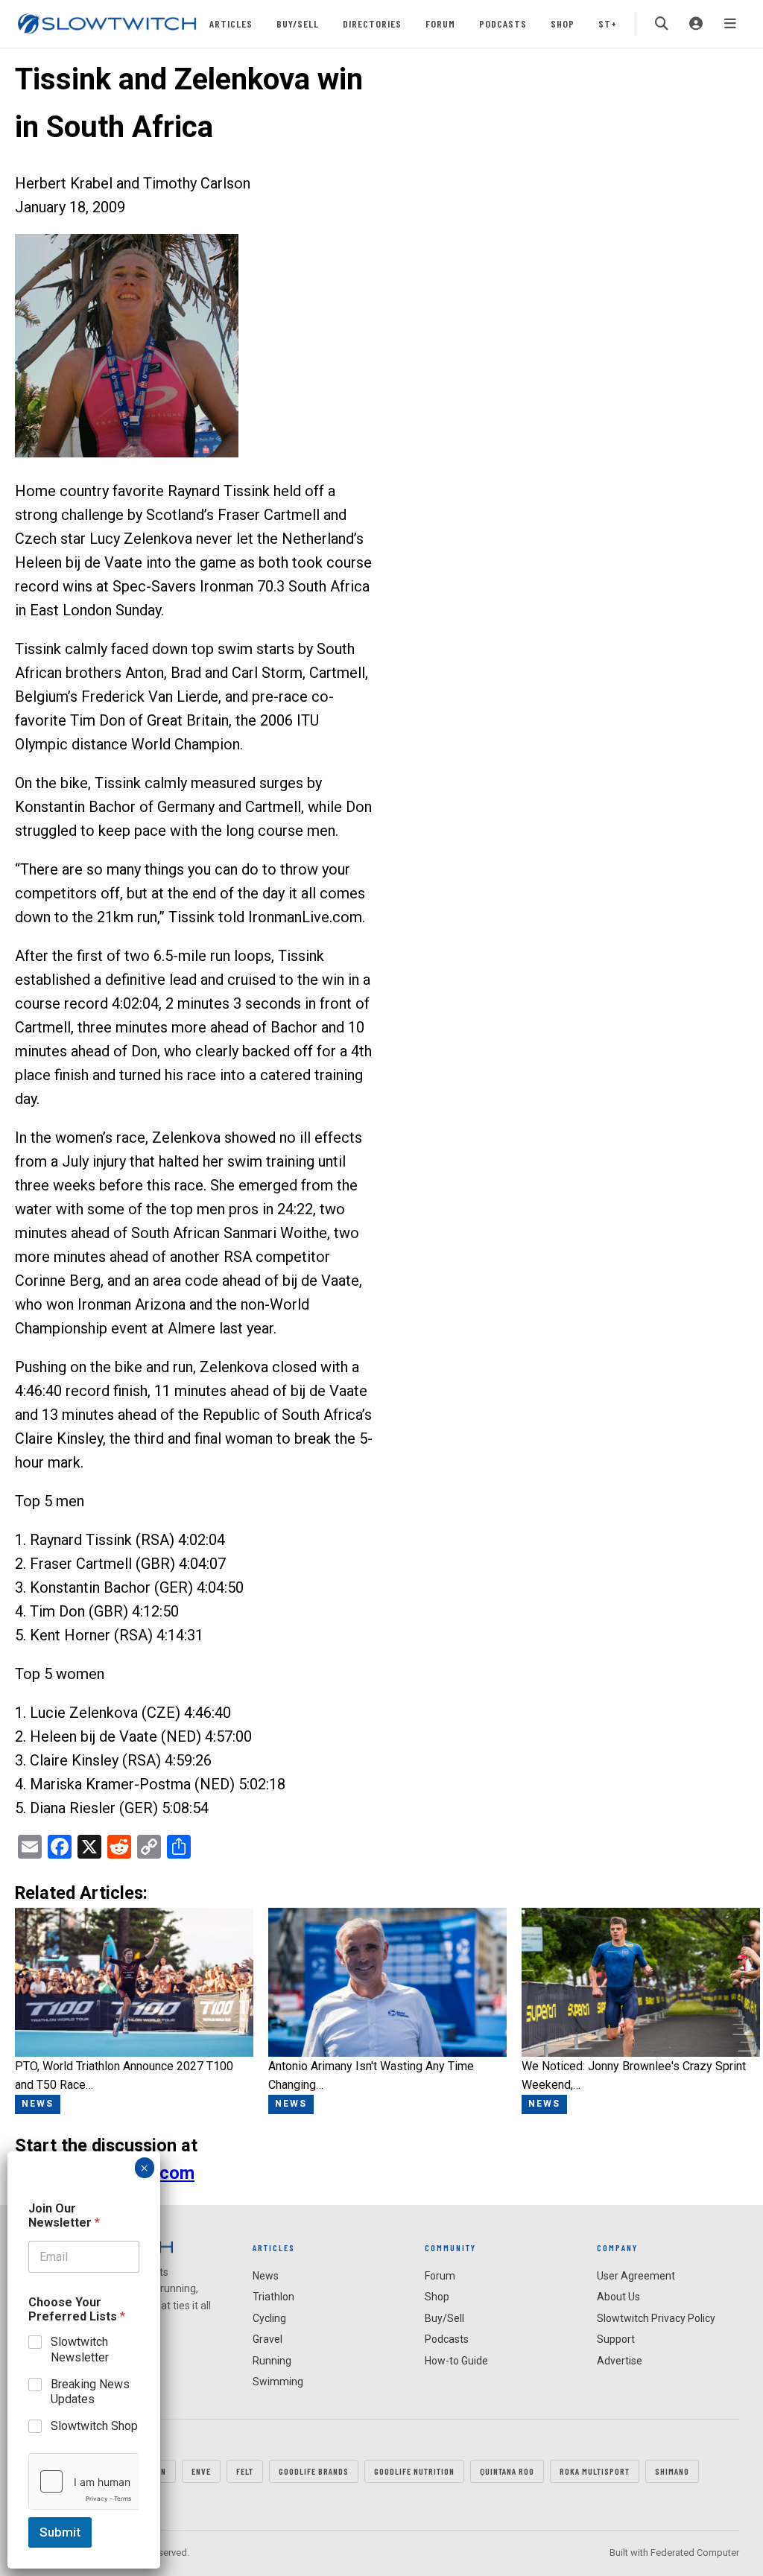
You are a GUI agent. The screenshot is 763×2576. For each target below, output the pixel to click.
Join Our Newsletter (64, 2215)
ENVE (201, 2471)
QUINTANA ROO (507, 2471)
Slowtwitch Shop (94, 2426)
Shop (563, 23)
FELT (245, 2471)
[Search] (662, 24)
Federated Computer (695, 2553)
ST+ (608, 23)
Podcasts (503, 23)
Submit (60, 2532)
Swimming (278, 2382)
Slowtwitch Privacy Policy (656, 2318)
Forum (440, 23)
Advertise (620, 2361)
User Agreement (636, 2276)
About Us (618, 2297)
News (266, 2276)
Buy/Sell (298, 23)
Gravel (267, 2339)
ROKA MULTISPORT (595, 2471)
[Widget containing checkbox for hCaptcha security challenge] (84, 2481)
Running (272, 2361)
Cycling (269, 2318)
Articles (231, 23)
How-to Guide (456, 2361)
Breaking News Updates (90, 2392)
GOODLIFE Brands (314, 2471)
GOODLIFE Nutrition (414, 2471)
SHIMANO (672, 2471)
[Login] (696, 24)
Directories (372, 23)
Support (616, 2339)
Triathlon (273, 2297)
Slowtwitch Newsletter (80, 2350)
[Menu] (730, 24)
